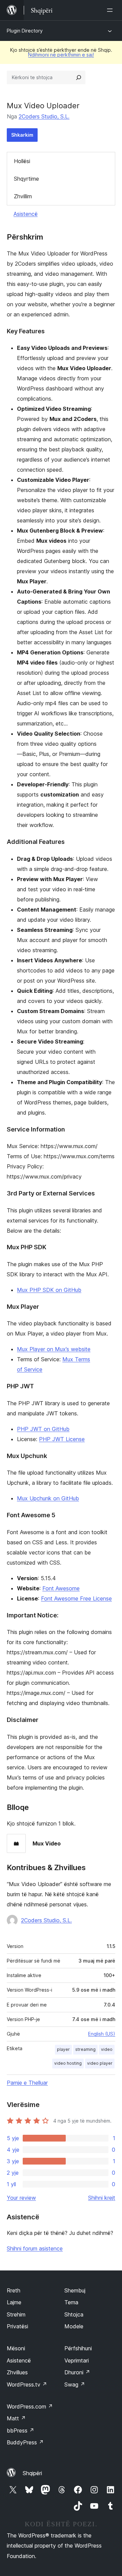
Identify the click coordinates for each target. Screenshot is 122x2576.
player (63, 2049)
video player (100, 2063)
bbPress (21, 2431)
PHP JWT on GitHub (43, 1429)
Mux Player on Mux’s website (54, 1349)
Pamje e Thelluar (27, 2083)
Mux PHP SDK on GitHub (49, 1290)
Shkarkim (22, 135)
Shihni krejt (102, 2198)
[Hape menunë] (111, 10)
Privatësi (17, 2326)
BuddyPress (25, 2442)
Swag (75, 2384)
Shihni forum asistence (35, 2248)
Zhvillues (17, 2372)
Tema (71, 2302)
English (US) (102, 2034)
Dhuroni (77, 2372)
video (107, 2049)
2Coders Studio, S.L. (44, 116)
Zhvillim (23, 196)
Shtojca (74, 2314)
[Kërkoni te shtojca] (79, 77)
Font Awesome (61, 1588)
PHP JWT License (62, 1439)
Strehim (16, 2314)
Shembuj (75, 2290)
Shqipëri (32, 2473)
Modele (74, 2326)
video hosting (68, 2063)
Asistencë (26, 214)
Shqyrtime (26, 179)
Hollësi (22, 161)
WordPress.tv (27, 2384)
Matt (16, 2418)
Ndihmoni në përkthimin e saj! (61, 55)
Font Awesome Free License (76, 1598)
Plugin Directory (25, 31)
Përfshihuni (78, 2348)
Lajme (14, 2302)
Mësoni (16, 2348)
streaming (85, 2049)
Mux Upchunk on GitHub (48, 1498)
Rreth (14, 2290)
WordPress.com (30, 2406)
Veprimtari (77, 2360)
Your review (21, 2198)
